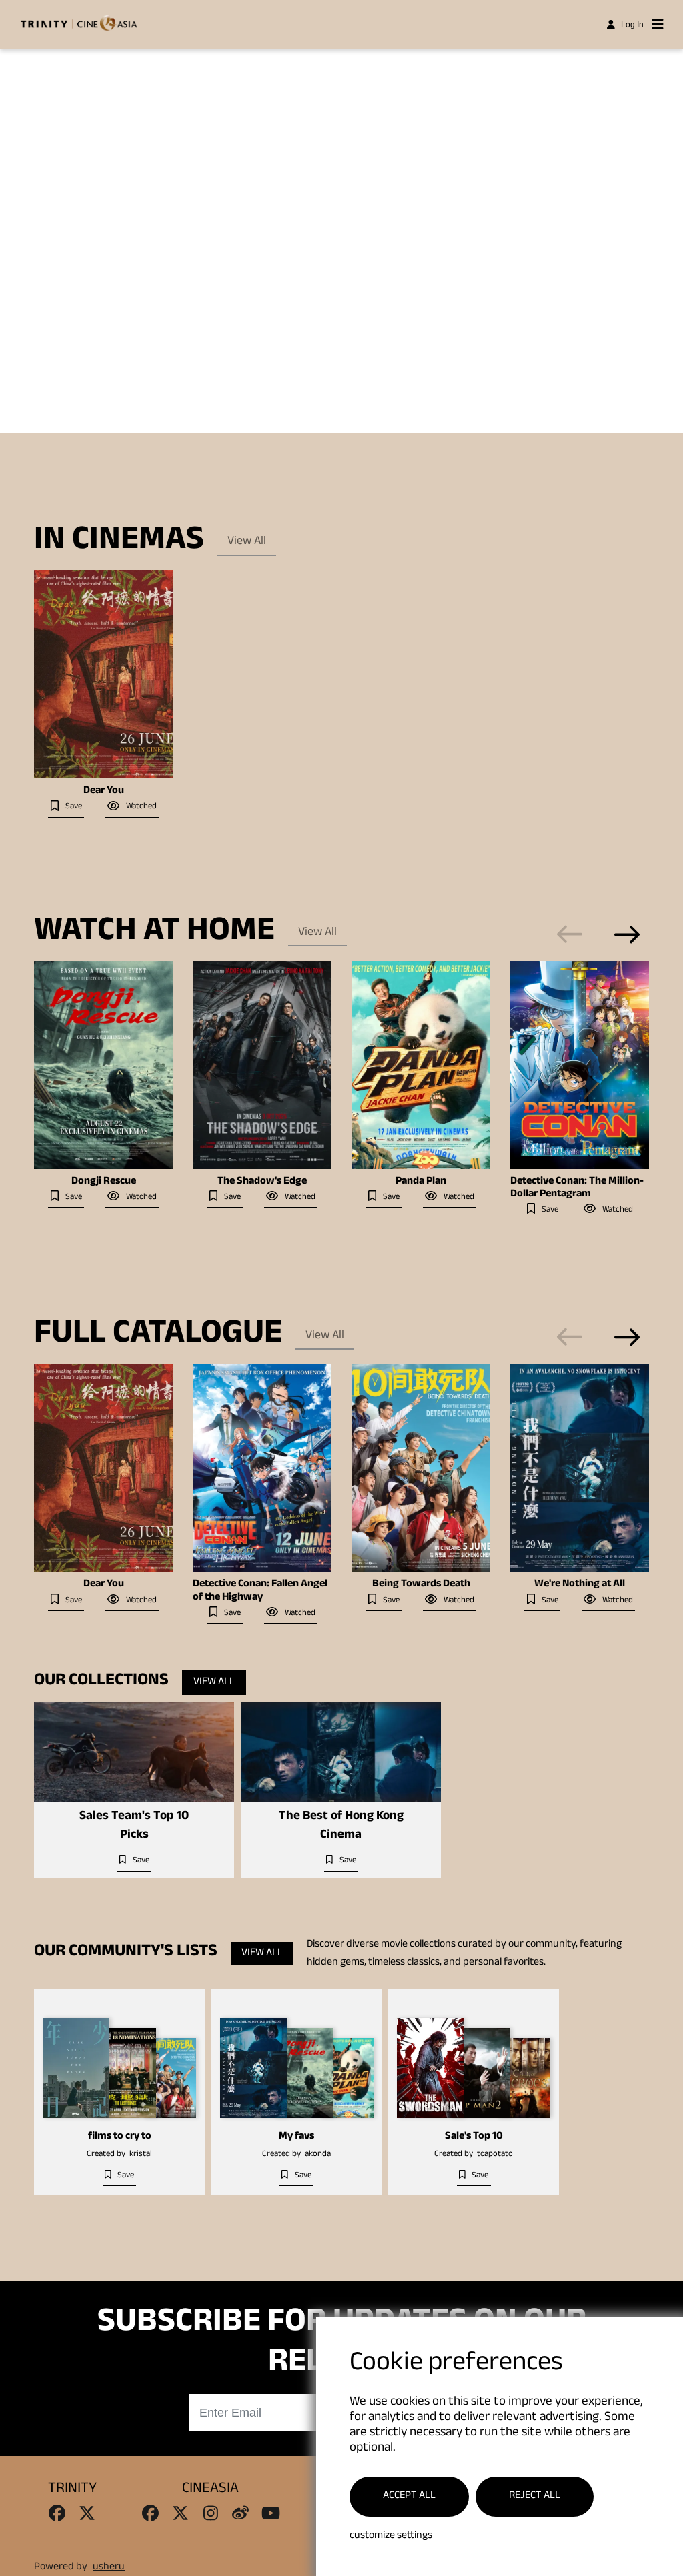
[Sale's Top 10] (474, 2058)
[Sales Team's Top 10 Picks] (134, 1752)
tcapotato (495, 2155)
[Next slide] (627, 934)
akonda (318, 2155)
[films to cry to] (119, 2058)
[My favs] (297, 2058)
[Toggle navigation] (658, 25)
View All (247, 542)
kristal (141, 2155)
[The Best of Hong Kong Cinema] (341, 1752)
